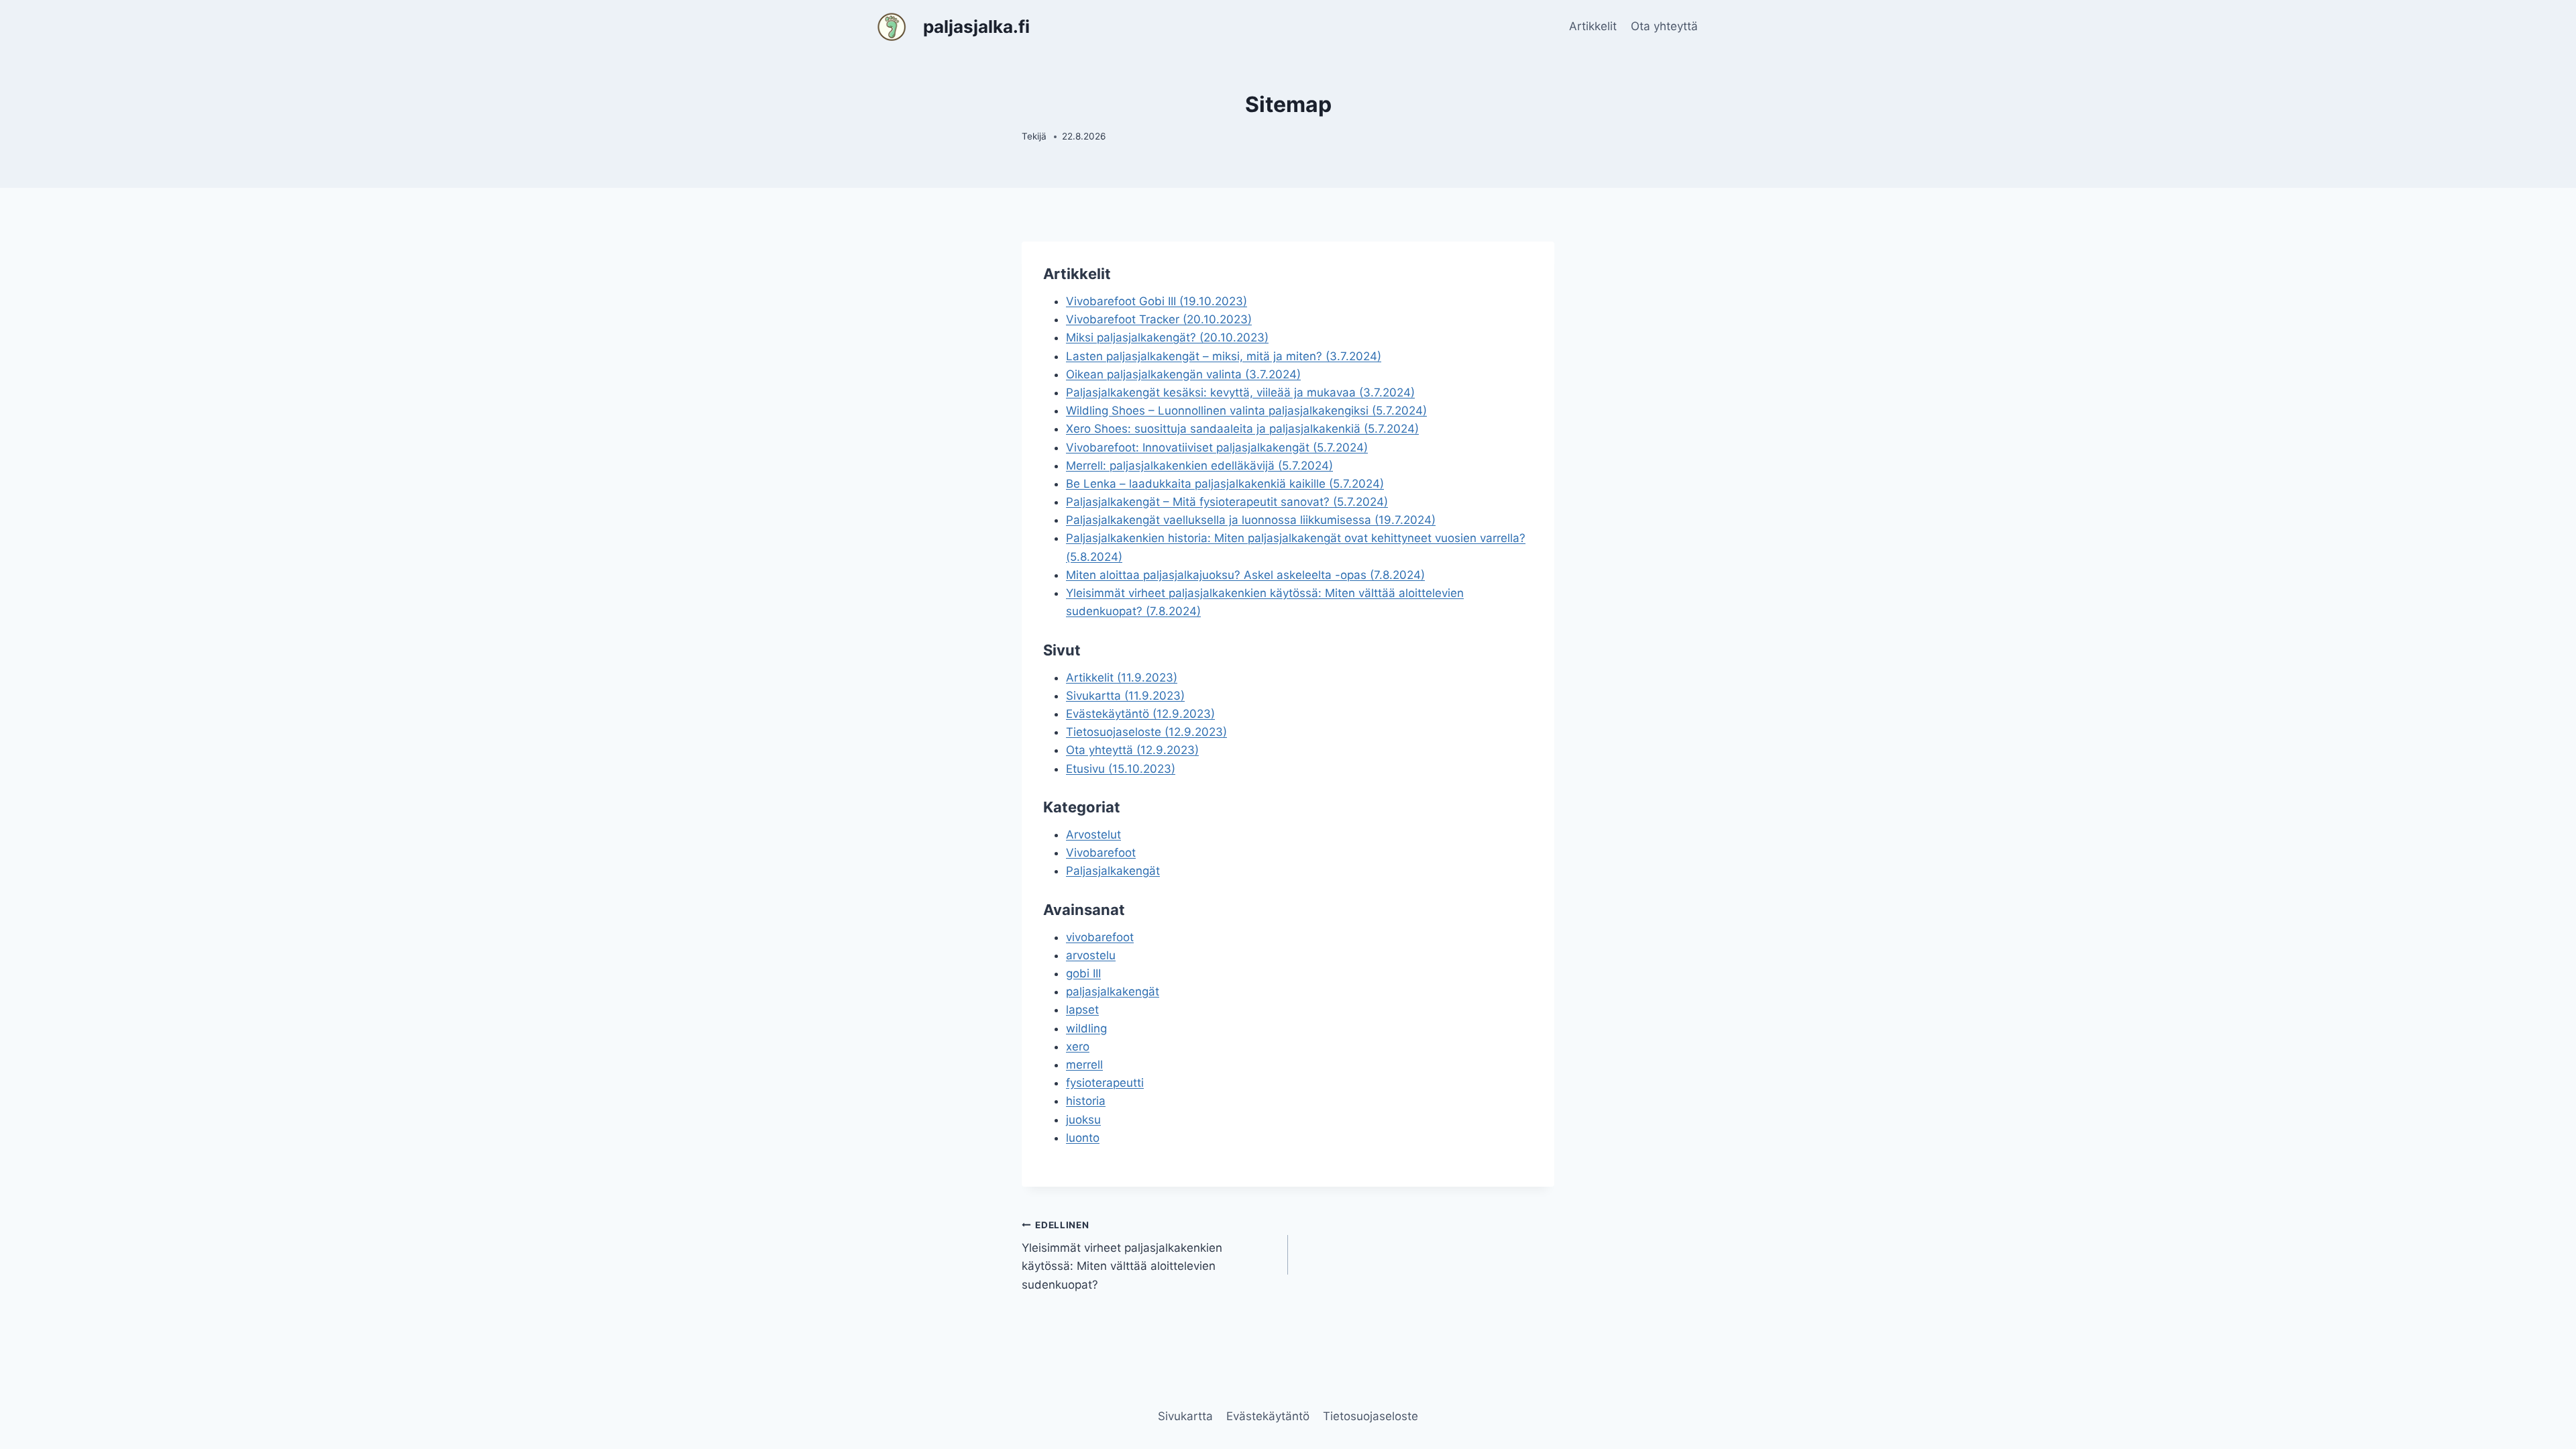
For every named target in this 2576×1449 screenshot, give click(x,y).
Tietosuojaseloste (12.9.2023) (1146, 732)
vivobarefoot (1100, 937)
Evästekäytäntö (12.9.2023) (1140, 714)
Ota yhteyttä (1664, 26)
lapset (1082, 1010)
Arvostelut (1093, 835)
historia (1086, 1101)
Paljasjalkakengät (1113, 871)
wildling (1086, 1028)
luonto (1083, 1138)
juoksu (1083, 1120)
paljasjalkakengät (1113, 991)
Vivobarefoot (1101, 853)
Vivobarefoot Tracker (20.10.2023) (1159, 319)
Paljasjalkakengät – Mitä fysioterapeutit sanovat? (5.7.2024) (1227, 502)
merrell (1084, 1065)
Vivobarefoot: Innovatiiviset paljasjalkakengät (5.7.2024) (1217, 447)
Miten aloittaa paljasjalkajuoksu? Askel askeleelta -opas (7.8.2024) (1245, 575)
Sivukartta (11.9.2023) (1125, 696)
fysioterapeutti (1105, 1083)
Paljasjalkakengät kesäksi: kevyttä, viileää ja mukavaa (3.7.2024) (1240, 392)
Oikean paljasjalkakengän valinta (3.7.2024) (1183, 374)
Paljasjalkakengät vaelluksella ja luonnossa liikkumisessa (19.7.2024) (1251, 520)
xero (1078, 1046)
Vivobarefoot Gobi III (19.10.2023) (1157, 301)
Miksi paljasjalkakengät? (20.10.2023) (1167, 337)
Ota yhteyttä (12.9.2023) (1132, 750)
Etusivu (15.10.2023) (1121, 769)
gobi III (1083, 973)
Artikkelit (1593, 26)
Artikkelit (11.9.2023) (1122, 678)
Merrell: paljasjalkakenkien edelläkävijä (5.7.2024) (1199, 466)
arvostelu (1091, 955)
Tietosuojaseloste (1371, 1416)
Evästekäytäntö (1268, 1416)
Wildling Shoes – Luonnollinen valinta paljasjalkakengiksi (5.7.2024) (1246, 411)
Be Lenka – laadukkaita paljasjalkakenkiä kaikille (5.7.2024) (1225, 484)
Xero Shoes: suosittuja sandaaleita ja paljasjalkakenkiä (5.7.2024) (1242, 429)
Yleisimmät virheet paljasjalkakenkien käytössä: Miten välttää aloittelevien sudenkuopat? (1122, 1255)
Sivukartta (1185, 1416)
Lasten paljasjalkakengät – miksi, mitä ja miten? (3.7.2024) (1224, 356)
